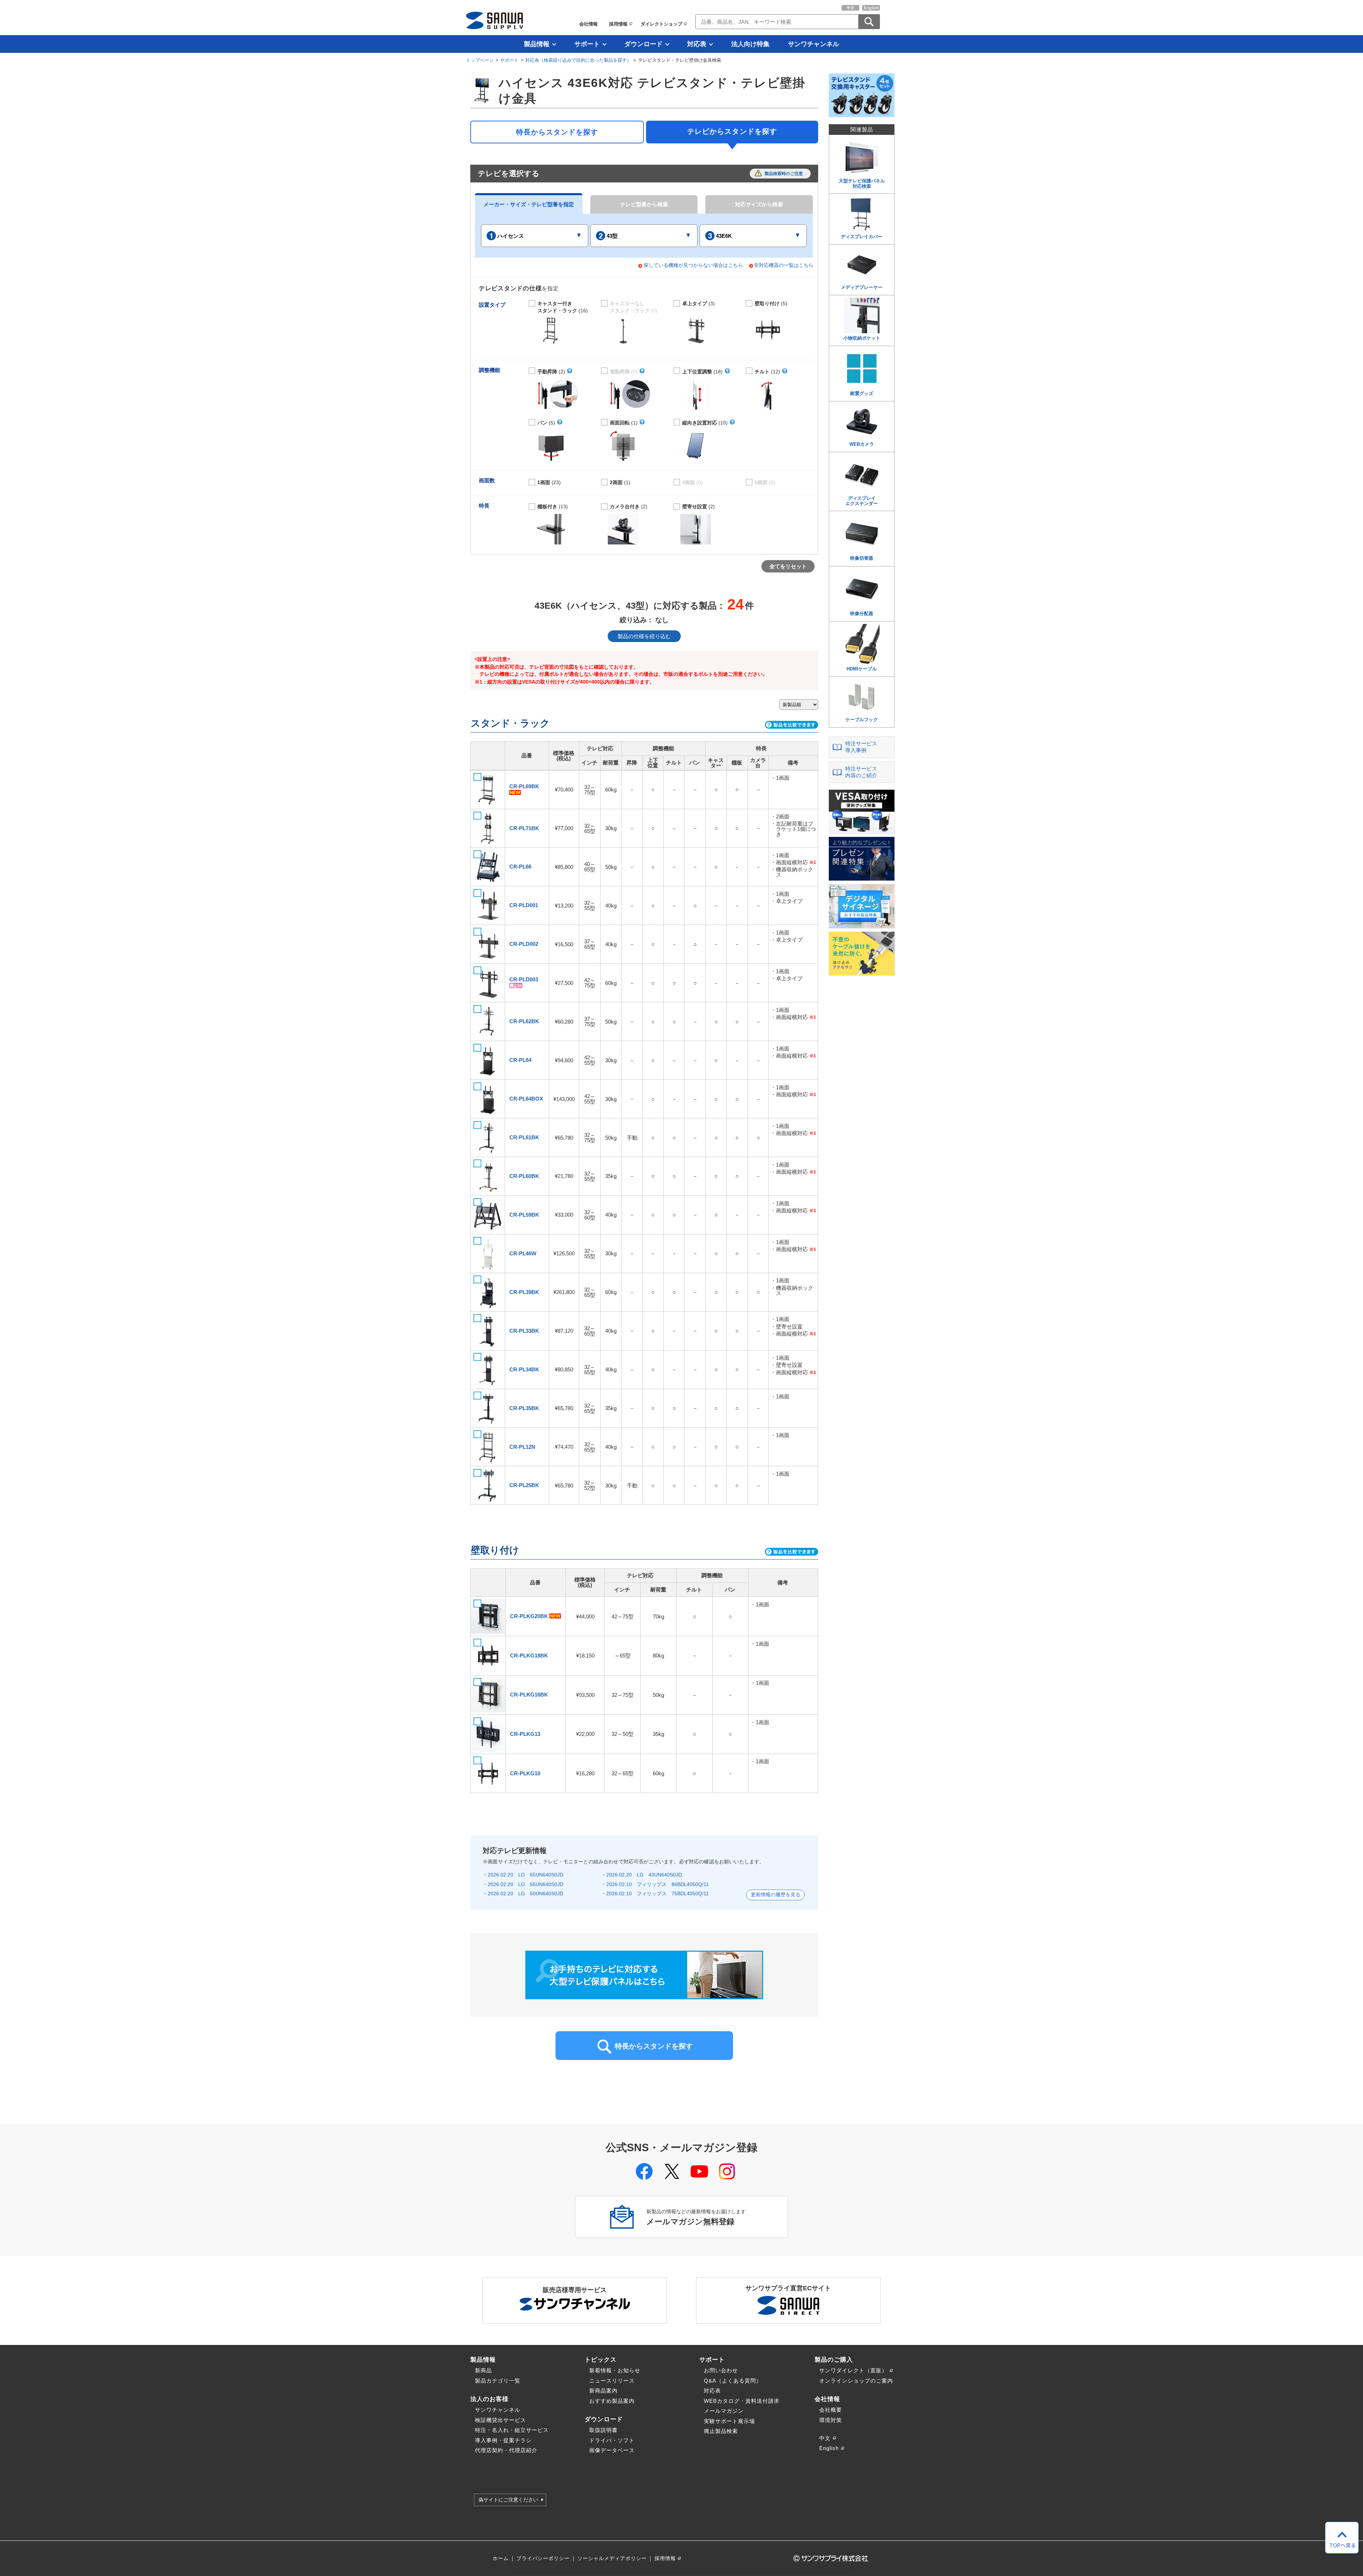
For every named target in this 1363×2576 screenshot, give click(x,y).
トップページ (480, 60)
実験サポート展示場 (729, 2421)
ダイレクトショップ (661, 24)
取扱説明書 (603, 2430)
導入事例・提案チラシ (503, 2440)
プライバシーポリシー (543, 2558)
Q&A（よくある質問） (733, 2381)
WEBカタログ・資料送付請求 (742, 2401)
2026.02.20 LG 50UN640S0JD (526, 1893)
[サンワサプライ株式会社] (494, 20)
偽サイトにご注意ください (508, 2500)
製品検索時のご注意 (784, 174)
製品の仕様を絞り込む (644, 636)
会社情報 (589, 24)
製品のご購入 (834, 2359)
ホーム (501, 2558)
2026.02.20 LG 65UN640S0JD (526, 1875)
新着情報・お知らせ (615, 2370)
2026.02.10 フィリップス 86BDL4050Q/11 (658, 1884)
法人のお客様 (489, 2399)
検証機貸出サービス (500, 2420)
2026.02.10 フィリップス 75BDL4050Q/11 (658, 1893)
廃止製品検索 (721, 2431)
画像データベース (612, 2450)
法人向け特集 (750, 44)
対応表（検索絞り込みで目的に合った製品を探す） (578, 60)
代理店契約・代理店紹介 (506, 2450)
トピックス (601, 2359)
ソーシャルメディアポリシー (612, 2558)
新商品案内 (603, 2391)
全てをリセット (788, 566)
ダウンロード (644, 44)
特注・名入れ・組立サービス (512, 2430)
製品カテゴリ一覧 (498, 2381)
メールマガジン (724, 2411)
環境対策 (831, 2420)
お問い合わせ (721, 2370)
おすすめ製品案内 (612, 2401)
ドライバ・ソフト (612, 2440)
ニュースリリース (612, 2381)
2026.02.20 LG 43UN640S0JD (644, 1875)
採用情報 (618, 24)
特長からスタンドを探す (557, 132)
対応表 (697, 44)
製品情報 (537, 44)
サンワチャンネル (814, 44)
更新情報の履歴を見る (776, 1895)
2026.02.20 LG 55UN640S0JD (526, 1884)
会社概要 (831, 2410)
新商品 (483, 2370)
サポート (587, 44)
